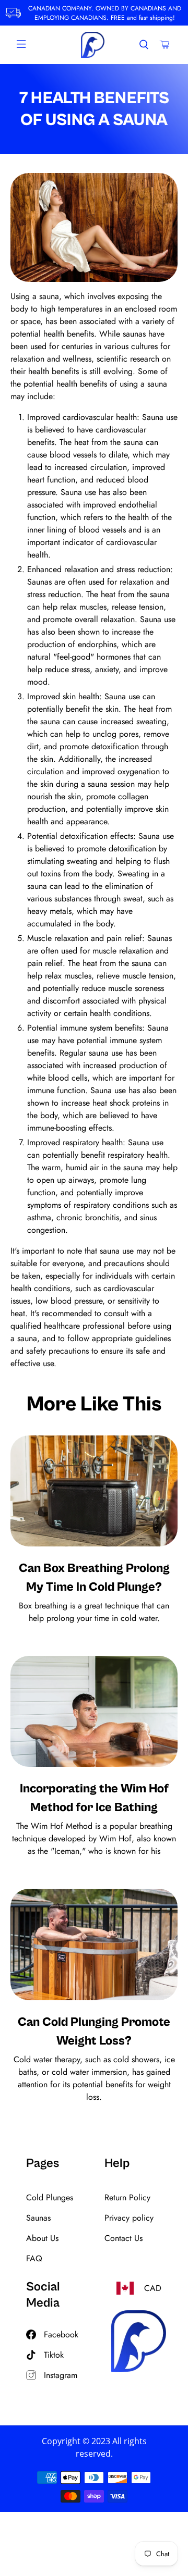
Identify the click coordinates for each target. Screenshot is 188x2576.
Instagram (61, 2375)
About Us (42, 2238)
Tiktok (54, 2355)
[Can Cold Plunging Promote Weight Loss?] (94, 1944)
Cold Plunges (50, 2197)
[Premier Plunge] (93, 45)
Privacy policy (129, 2218)
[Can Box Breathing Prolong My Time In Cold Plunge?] (94, 1491)
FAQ (34, 2258)
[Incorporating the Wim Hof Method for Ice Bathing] (94, 1711)
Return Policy (127, 2197)
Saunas (38, 2218)
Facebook (61, 2334)
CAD (153, 2288)
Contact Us (124, 2238)
